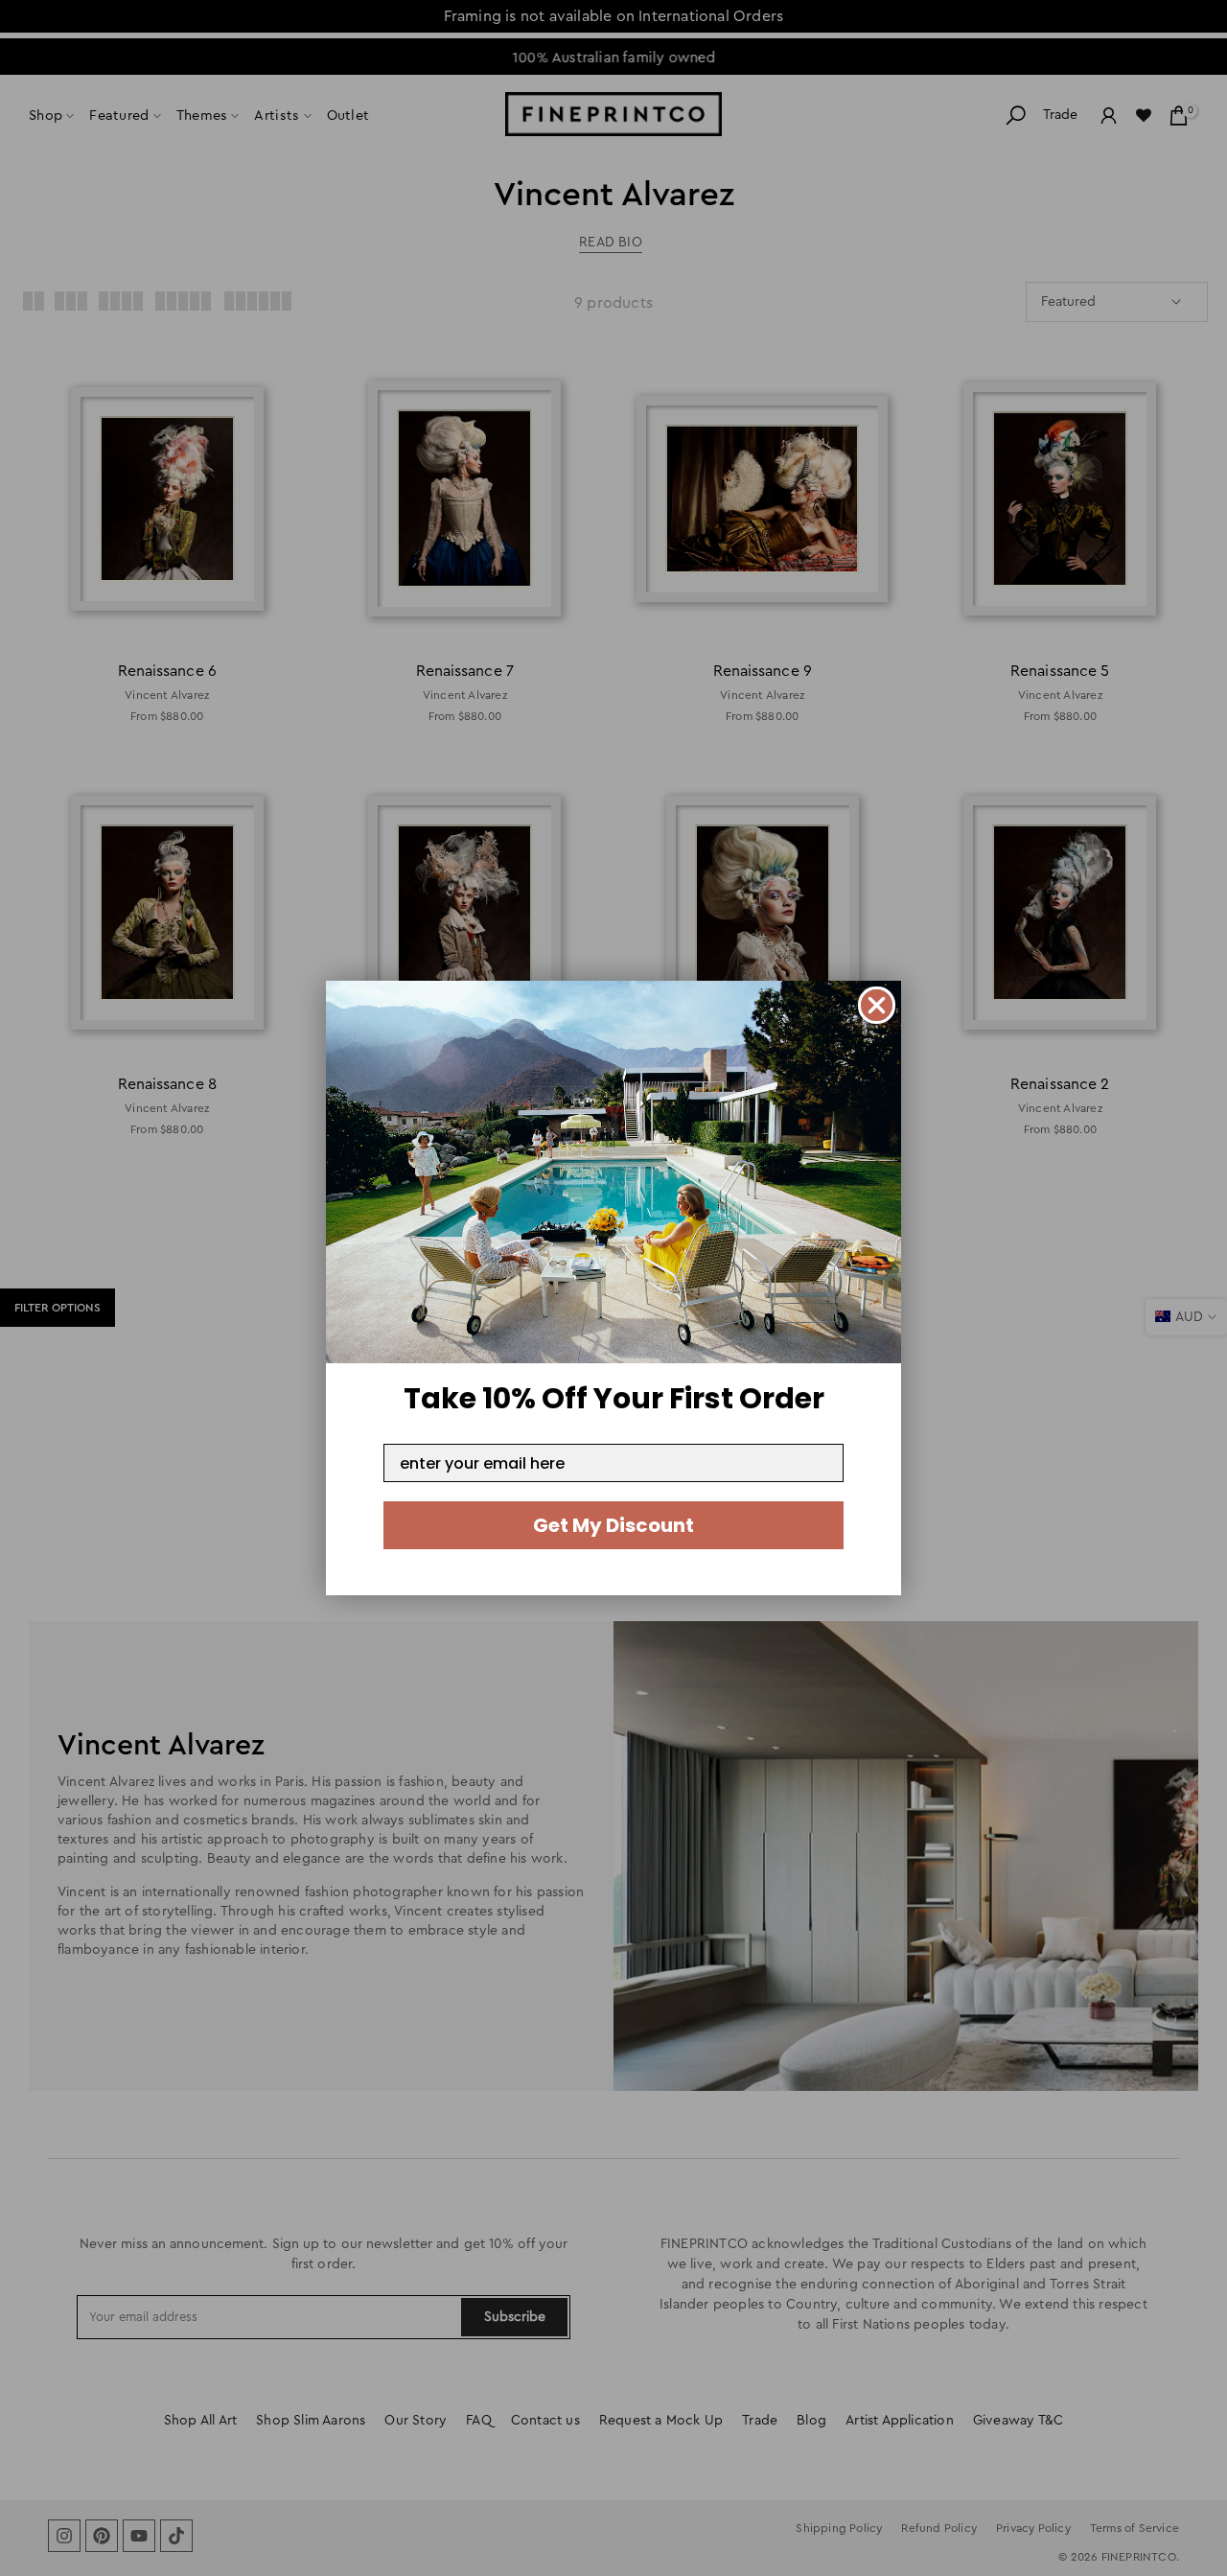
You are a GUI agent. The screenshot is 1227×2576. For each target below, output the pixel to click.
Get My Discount (613, 1525)
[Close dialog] (877, 1005)
